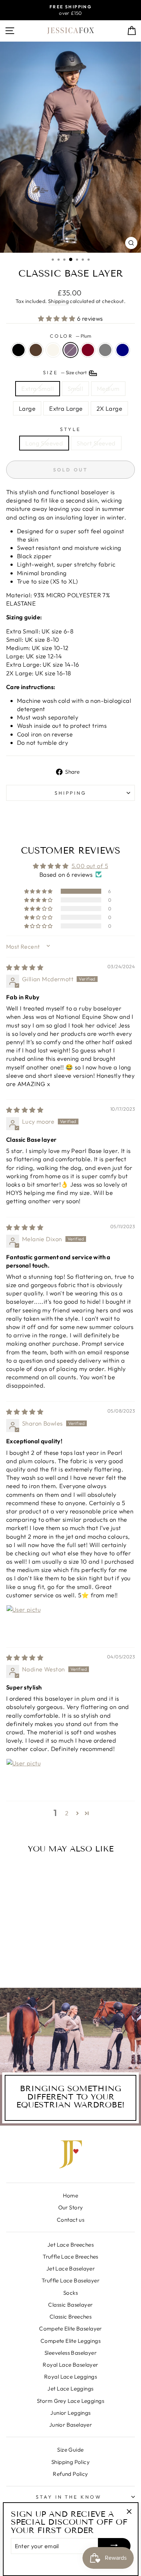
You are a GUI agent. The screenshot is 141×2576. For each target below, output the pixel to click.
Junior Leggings (70, 2413)
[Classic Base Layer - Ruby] (47, 1956)
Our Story (71, 2207)
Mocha (36, 350)
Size (65, 372)
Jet (18, 350)
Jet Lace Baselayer (70, 2269)
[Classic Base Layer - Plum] (39, 1956)
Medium (108, 388)
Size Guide (70, 2450)
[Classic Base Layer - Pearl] (31, 1956)
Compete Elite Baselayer (70, 2329)
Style (70, 429)
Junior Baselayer (71, 2425)
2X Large (109, 408)
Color (71, 336)
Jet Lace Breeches (70, 2245)
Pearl (53, 350)
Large (27, 408)
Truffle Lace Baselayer (70, 2280)
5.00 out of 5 (90, 866)
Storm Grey (105, 350)
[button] (57, 318)
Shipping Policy (70, 2462)
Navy (123, 350)
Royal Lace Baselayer (70, 2365)
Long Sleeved (44, 443)
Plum (70, 350)
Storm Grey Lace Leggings (70, 2401)
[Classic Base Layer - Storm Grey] (27, 1963)
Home (71, 2195)
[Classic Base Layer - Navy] (35, 1963)
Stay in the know (69, 2497)
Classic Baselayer (70, 2305)
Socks (70, 2293)
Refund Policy (70, 2474)
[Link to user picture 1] (23, 1622)
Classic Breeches (71, 2317)
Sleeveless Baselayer (70, 2353)
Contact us (70, 2220)
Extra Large (66, 408)
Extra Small (38, 388)
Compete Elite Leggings (70, 2341)
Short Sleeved (96, 443)
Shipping (58, 301)
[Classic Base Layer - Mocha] (22, 1956)
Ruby (88, 350)
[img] (25, 967)
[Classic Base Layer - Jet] (14, 1956)
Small (75, 388)
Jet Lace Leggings (70, 2389)
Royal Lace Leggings (70, 2377)
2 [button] (67, 1813)
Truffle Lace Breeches (70, 2257)
